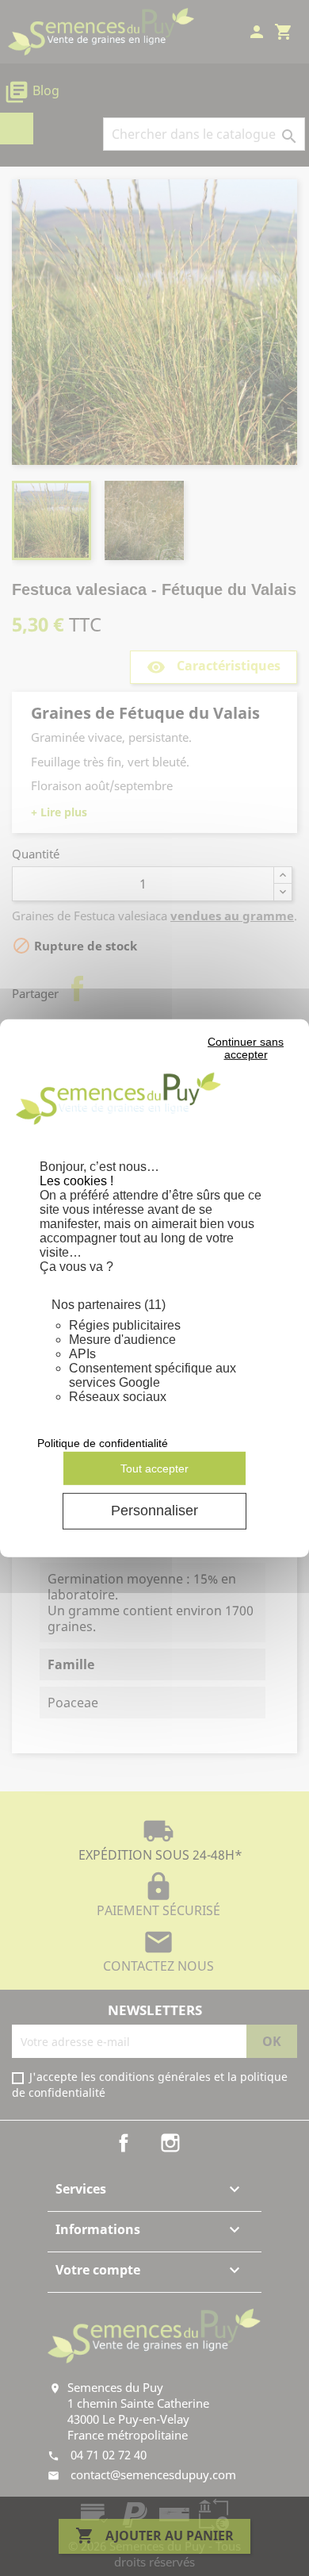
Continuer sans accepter (246, 1048)
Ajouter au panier (154, 2536)
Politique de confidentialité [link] (103, 1443)
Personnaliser (154, 1511)
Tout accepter (154, 1468)
